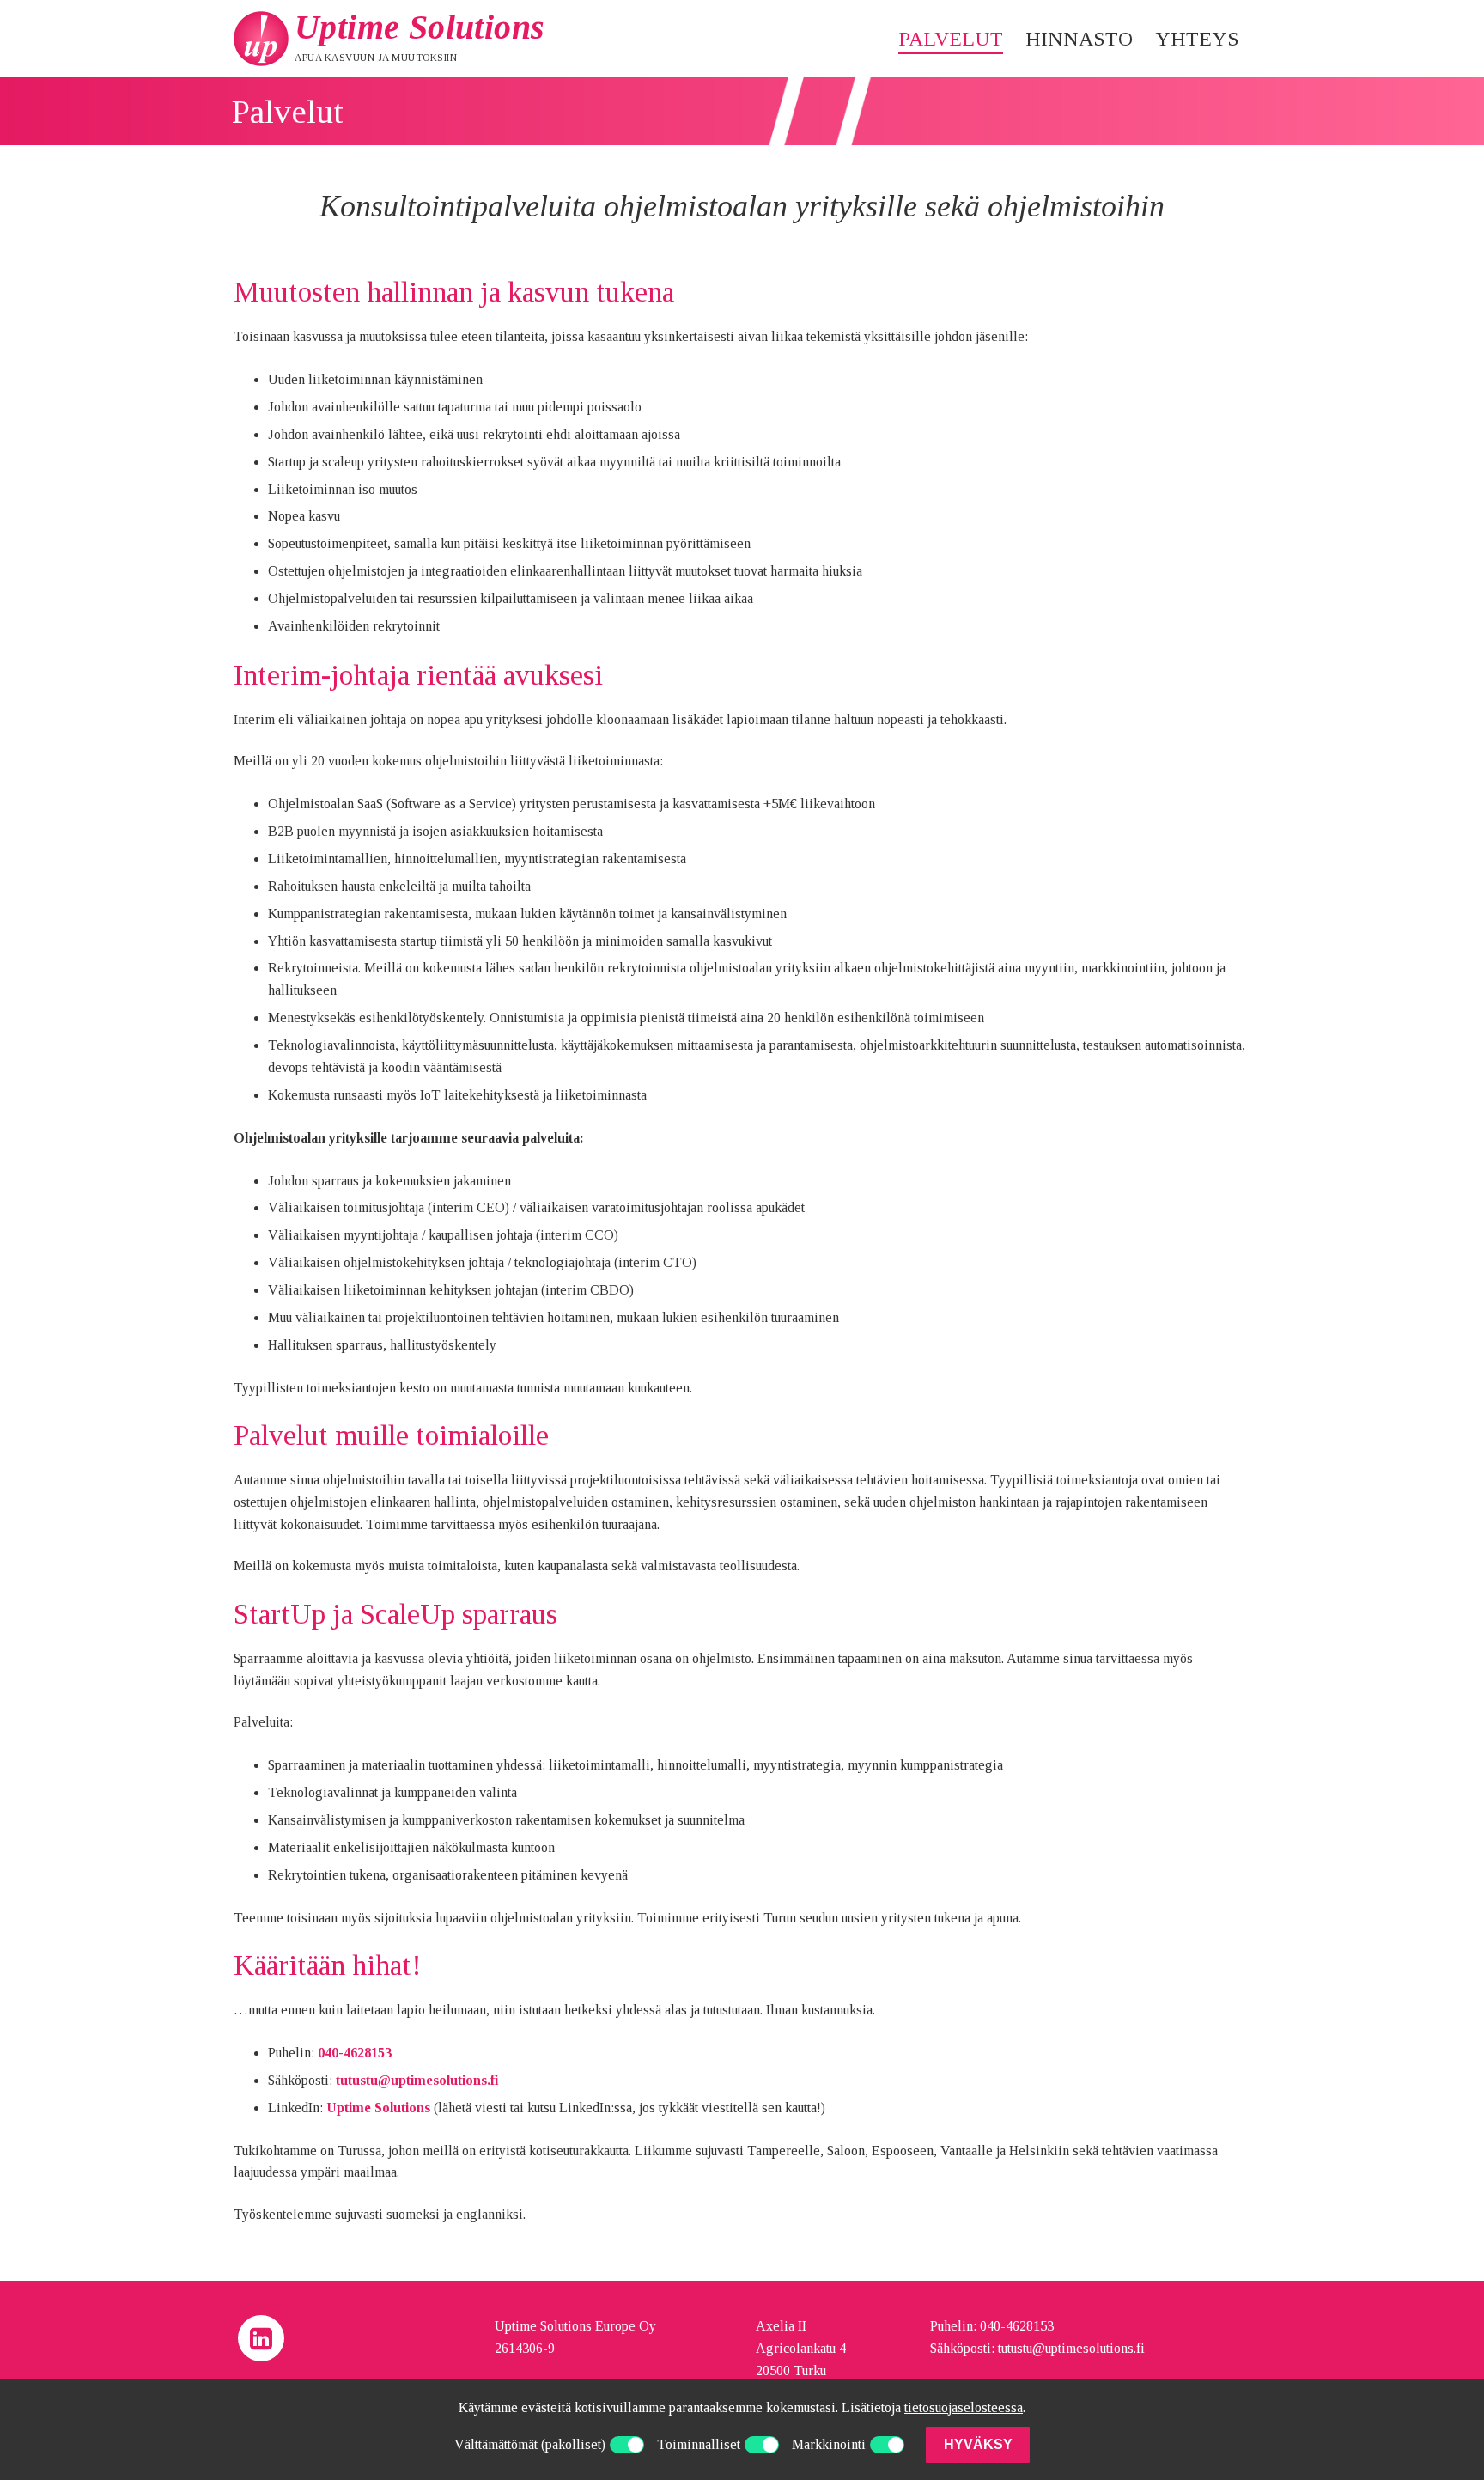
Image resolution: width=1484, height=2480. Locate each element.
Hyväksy (978, 2444)
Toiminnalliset (699, 2444)
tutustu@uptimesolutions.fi (417, 2080)
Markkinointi (829, 2444)
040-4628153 (355, 2053)
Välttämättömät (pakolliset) (530, 2444)
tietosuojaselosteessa (964, 2407)
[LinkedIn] (261, 2338)
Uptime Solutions (420, 27)
